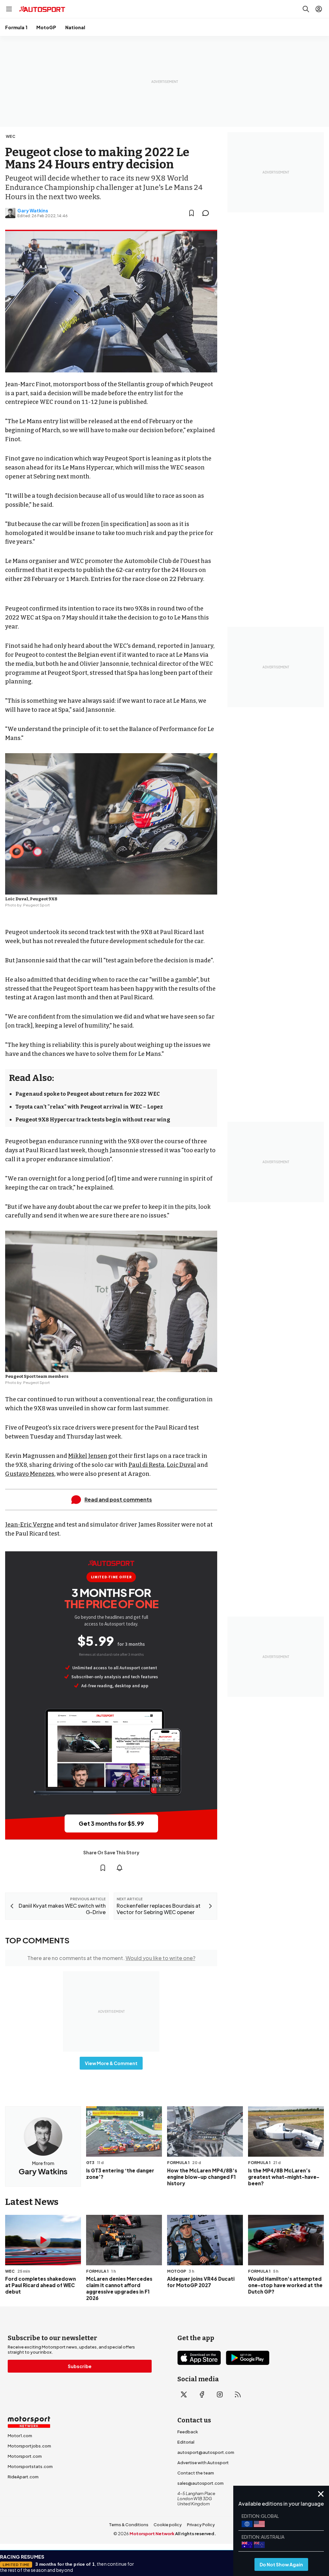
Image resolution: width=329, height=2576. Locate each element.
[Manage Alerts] (120, 1868)
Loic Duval (181, 1465)
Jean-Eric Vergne (29, 1525)
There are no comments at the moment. (111, 1958)
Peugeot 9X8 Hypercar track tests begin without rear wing (93, 1120)
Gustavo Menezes (30, 1474)
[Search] (306, 9)
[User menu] (319, 9)
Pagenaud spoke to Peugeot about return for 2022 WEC (88, 1094)
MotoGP (46, 27)
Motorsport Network (152, 2534)
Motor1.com (20, 2436)
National (75, 27)
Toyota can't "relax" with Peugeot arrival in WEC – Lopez (89, 1107)
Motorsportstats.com (30, 2466)
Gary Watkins (33, 210)
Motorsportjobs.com (29, 2446)
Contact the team (196, 2473)
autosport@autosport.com (206, 2452)
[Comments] (208, 213)
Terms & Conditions (129, 2525)
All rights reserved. (196, 2534)
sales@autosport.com (200, 2483)
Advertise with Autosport (203, 2463)
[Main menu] (9, 9)
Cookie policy (168, 2525)
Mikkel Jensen (88, 1456)
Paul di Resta (147, 1465)
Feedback (188, 2432)
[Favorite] (191, 213)
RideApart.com (23, 2477)
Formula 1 (16, 27)
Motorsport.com (25, 2456)
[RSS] (238, 2394)
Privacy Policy (201, 2525)
